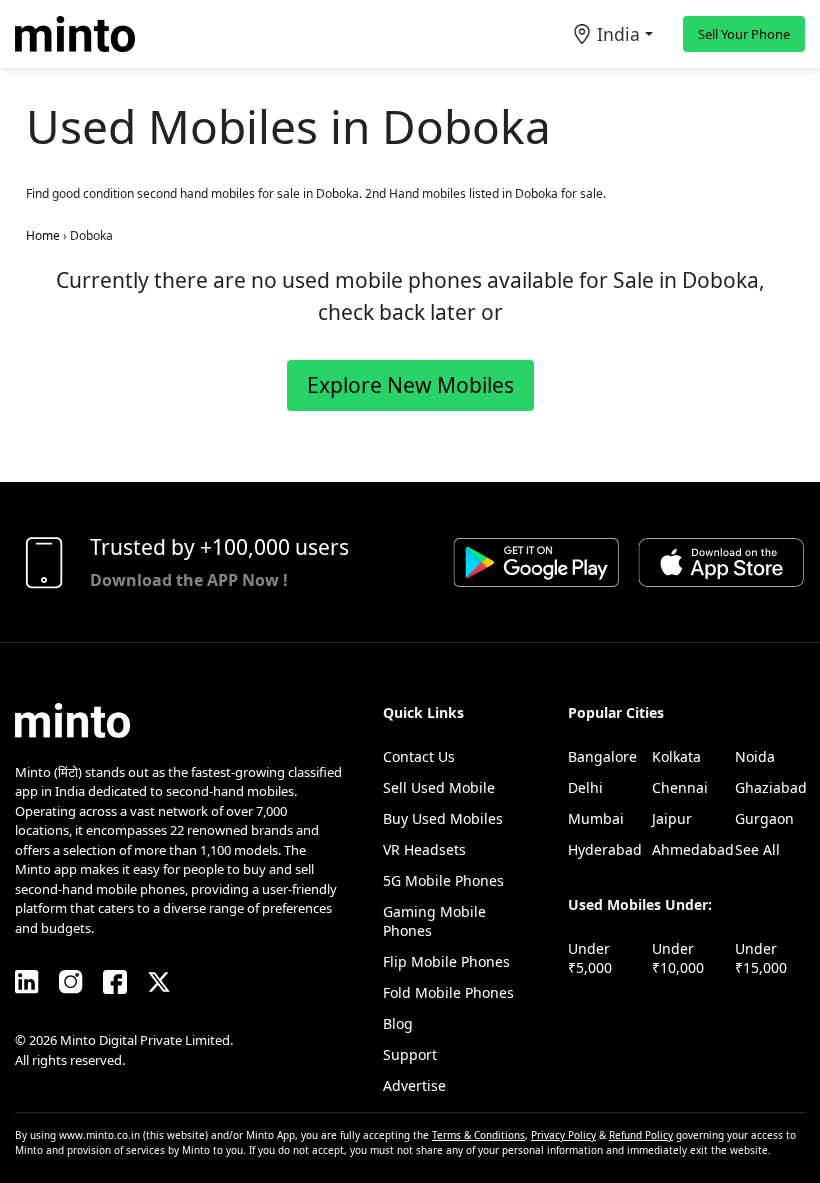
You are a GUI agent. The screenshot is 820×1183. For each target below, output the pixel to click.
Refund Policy (641, 1135)
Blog (398, 1023)
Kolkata (676, 756)
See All (757, 849)
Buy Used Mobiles (443, 818)
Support (410, 1054)
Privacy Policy (563, 1135)
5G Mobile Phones (443, 880)
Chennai (680, 787)
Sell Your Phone (744, 34)
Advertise (414, 1085)
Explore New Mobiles (410, 385)
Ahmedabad (693, 849)
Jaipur (672, 818)
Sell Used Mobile (439, 787)
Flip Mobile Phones (446, 961)
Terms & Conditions (478, 1135)
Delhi (585, 787)
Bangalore (602, 756)
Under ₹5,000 (590, 958)
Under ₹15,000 (761, 958)
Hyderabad (605, 849)
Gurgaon (764, 818)
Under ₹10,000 (678, 958)
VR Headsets (424, 849)
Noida (755, 756)
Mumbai (596, 818)
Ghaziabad (771, 787)
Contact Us (419, 756)
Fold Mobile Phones (448, 992)
